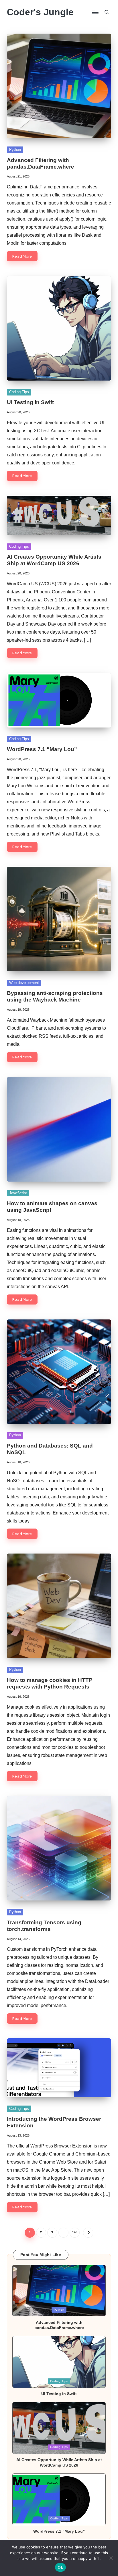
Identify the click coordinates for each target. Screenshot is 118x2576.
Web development (24, 983)
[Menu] (95, 12)
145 (75, 2232)
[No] (111, 2558)
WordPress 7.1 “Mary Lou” (42, 749)
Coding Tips (19, 392)
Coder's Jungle (40, 12)
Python (15, 149)
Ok (60, 2567)
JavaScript (18, 1193)
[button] (88, 2233)
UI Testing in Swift (30, 402)
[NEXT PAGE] (88, 2233)
